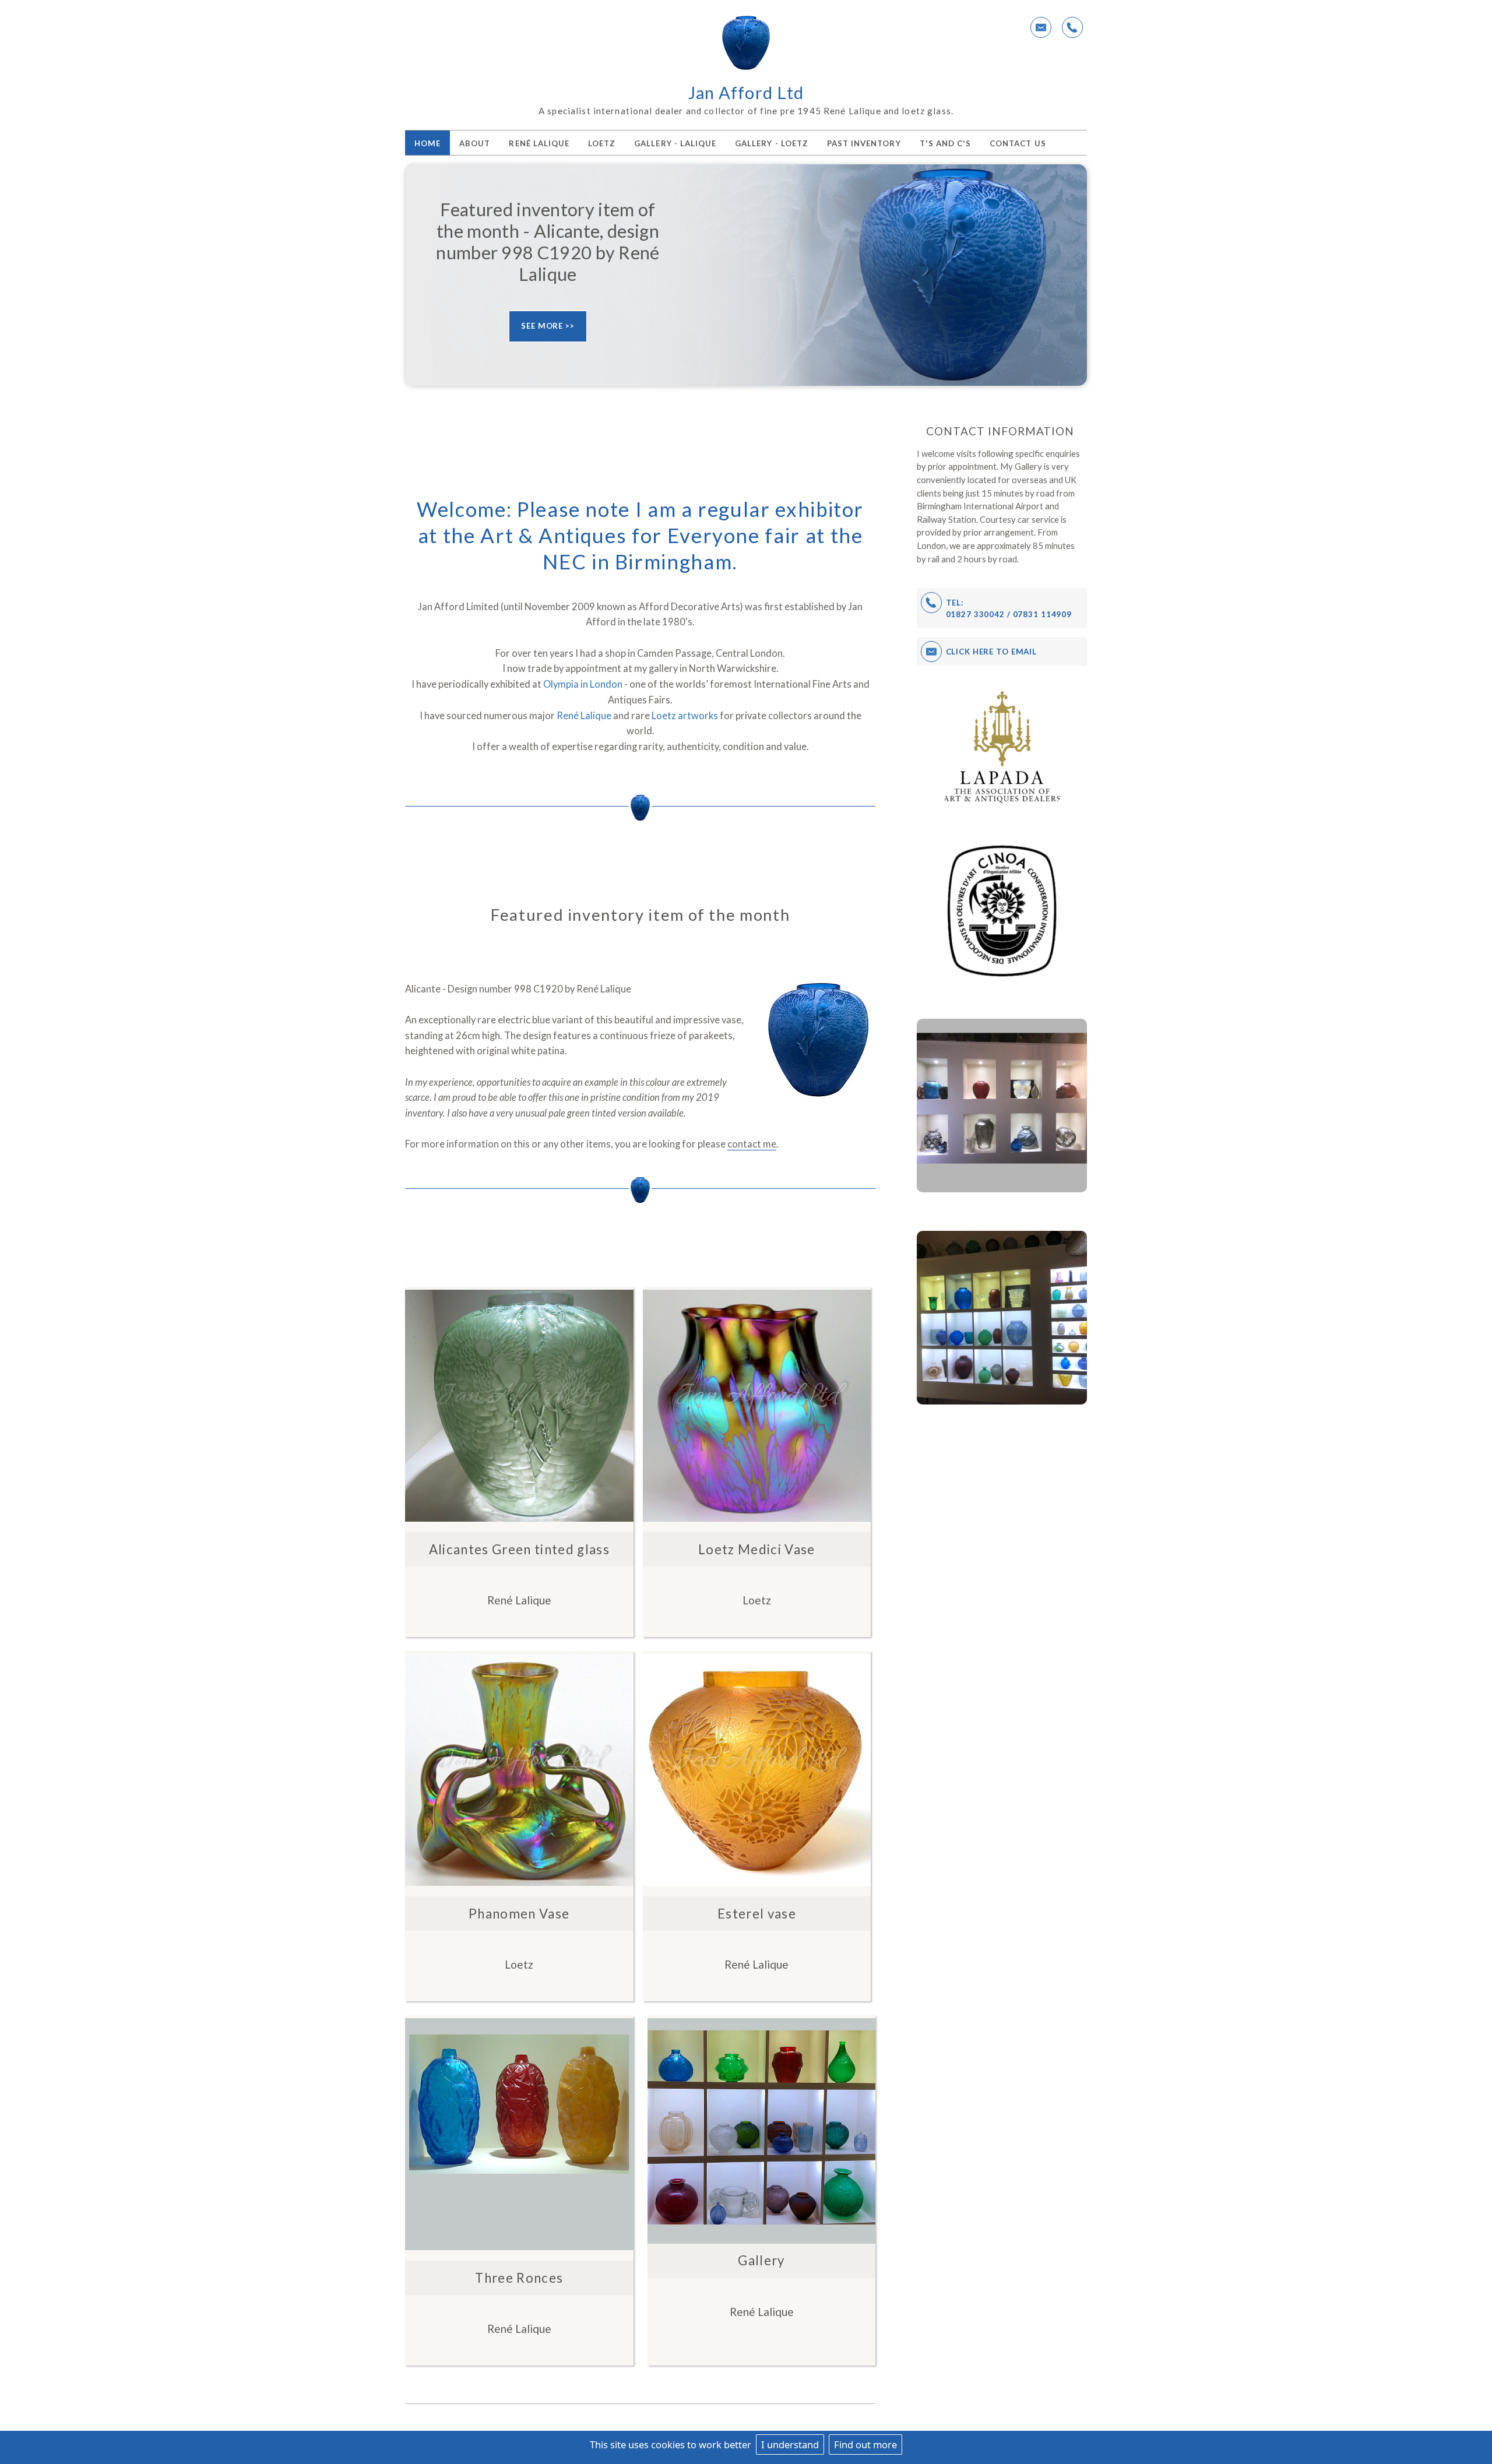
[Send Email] (1041, 27)
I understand (790, 2444)
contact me (752, 1144)
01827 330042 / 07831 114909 (1009, 614)
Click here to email (992, 652)
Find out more (865, 2444)
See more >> (548, 326)
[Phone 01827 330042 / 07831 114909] (1072, 27)
